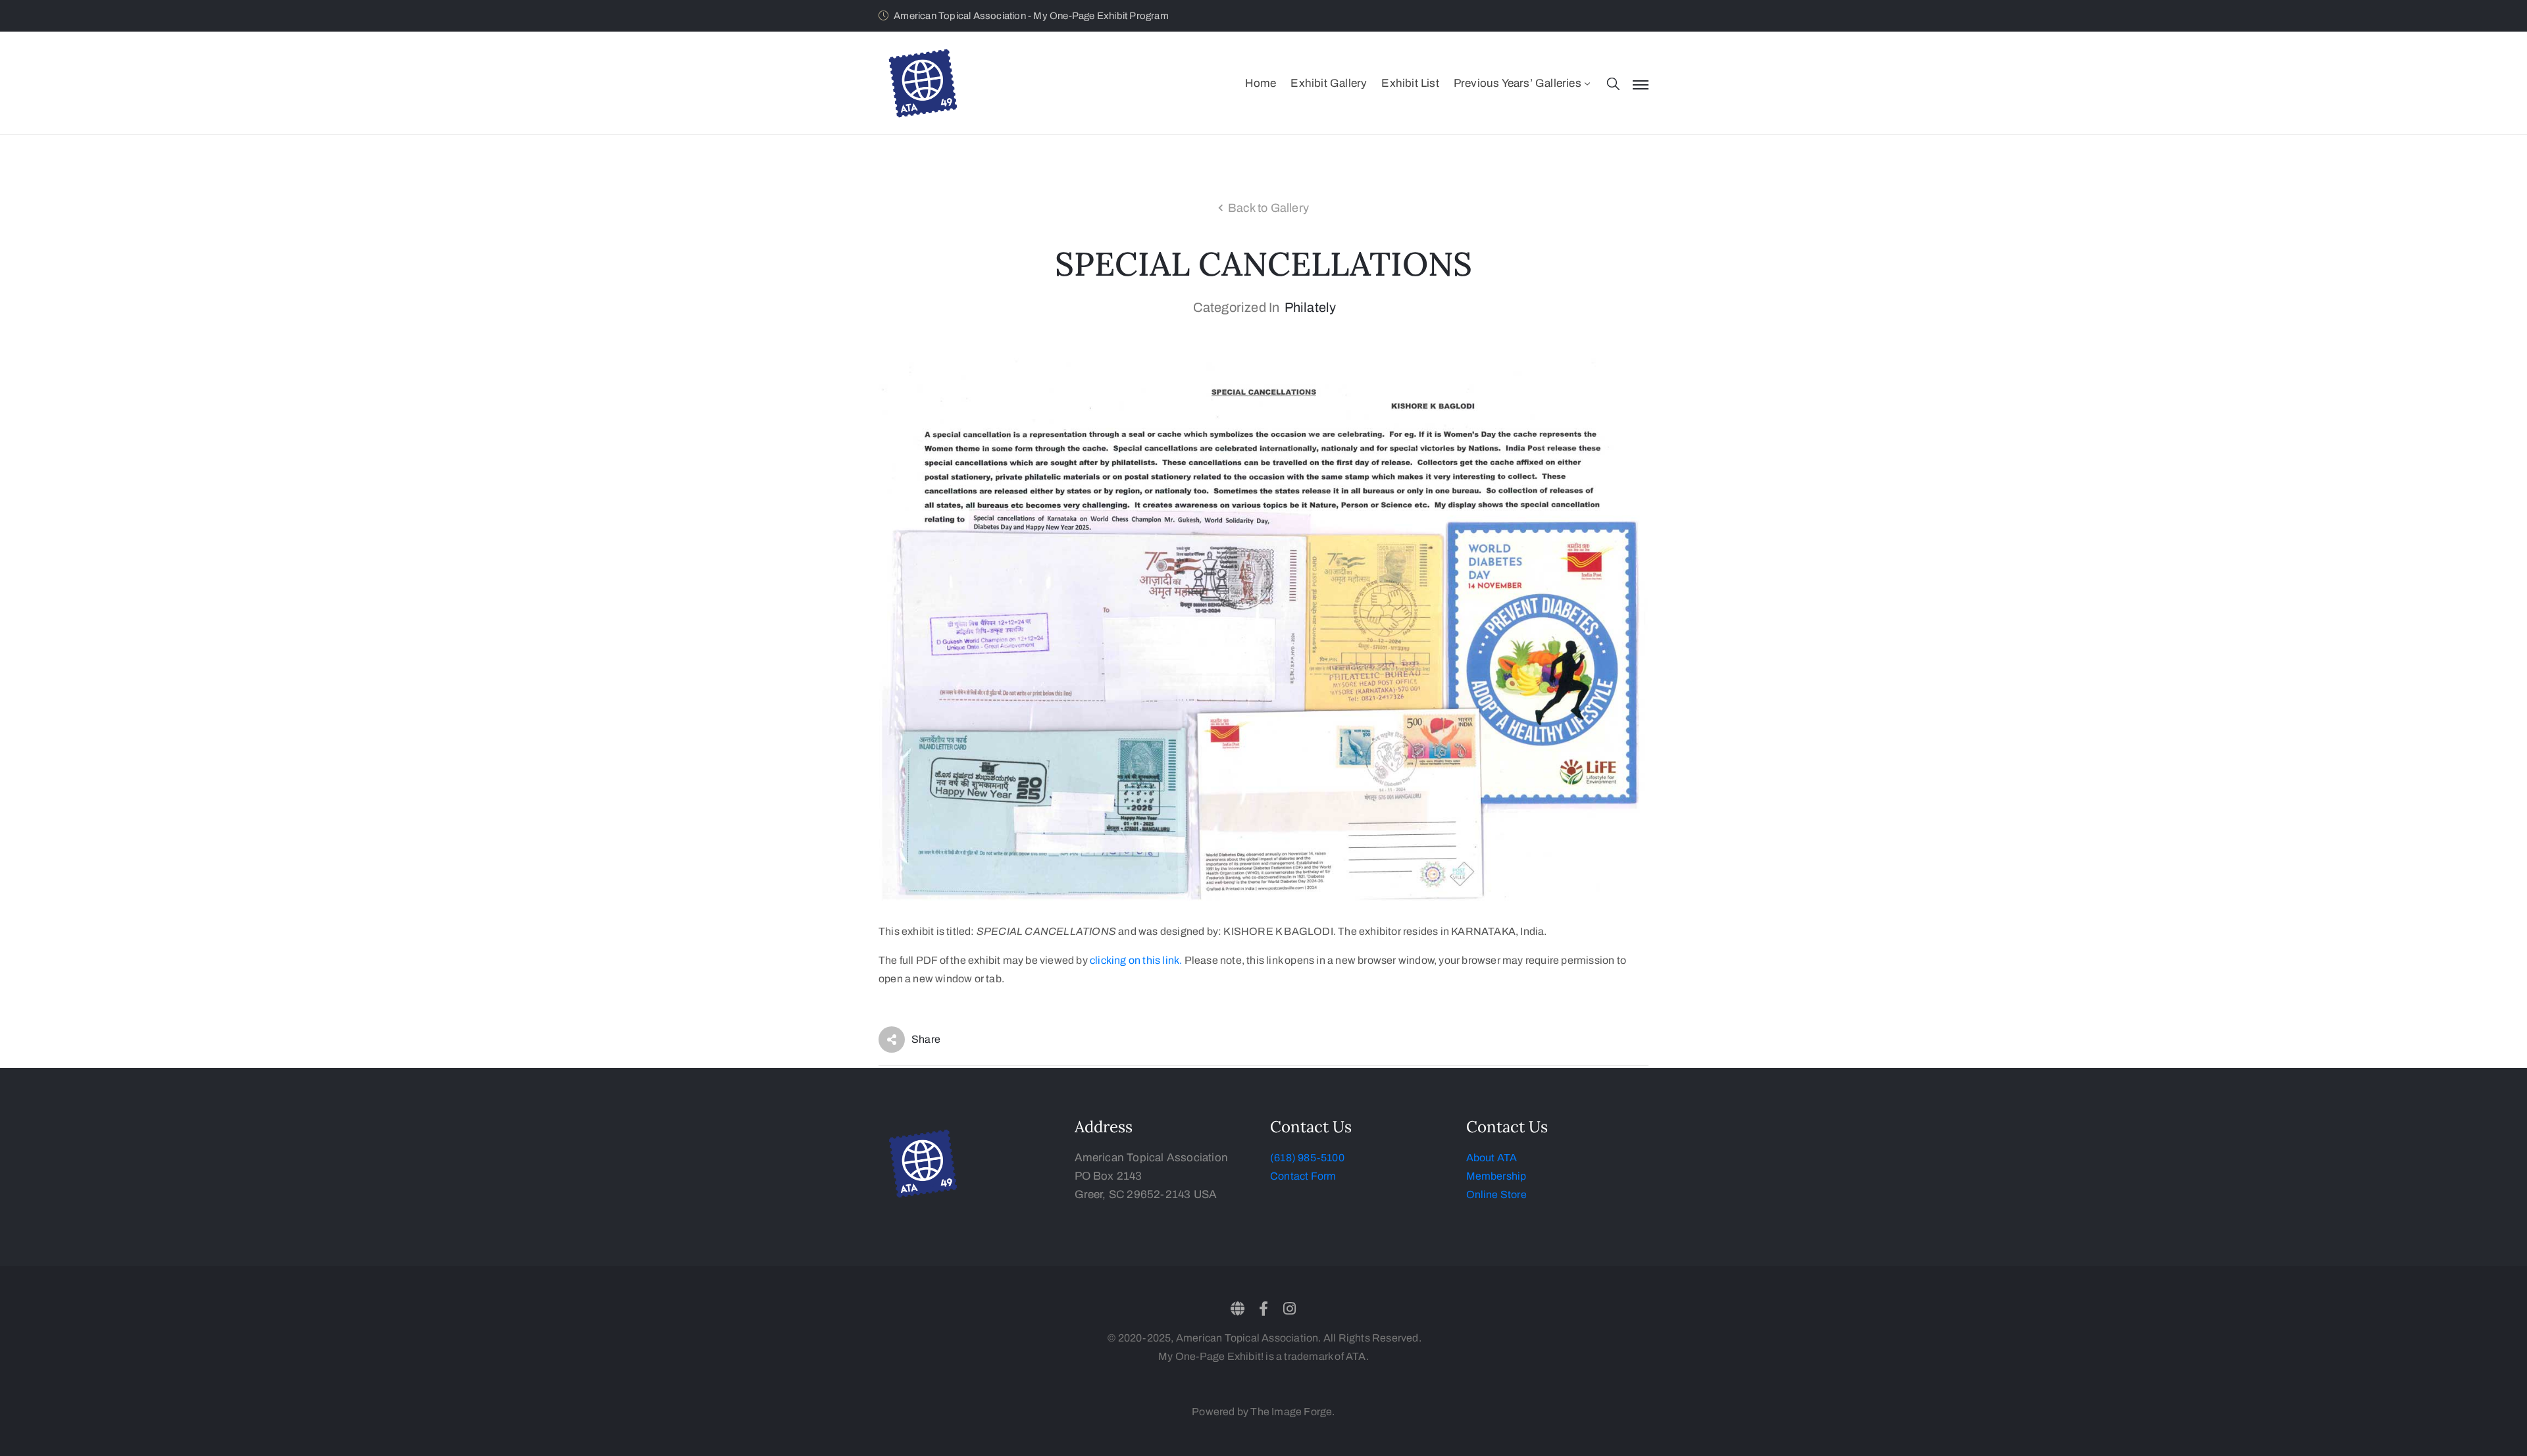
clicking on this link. (1136, 960)
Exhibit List (1410, 83)
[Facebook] (1263, 1309)
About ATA (1492, 1158)
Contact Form (1303, 1176)
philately (1311, 307)
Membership (1496, 1176)
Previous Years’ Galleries (1518, 83)
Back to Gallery (1268, 208)
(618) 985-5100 (1307, 1158)
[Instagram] (1289, 1309)
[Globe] (1238, 1309)
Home (1261, 83)
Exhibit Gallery (1329, 83)
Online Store (1496, 1194)
